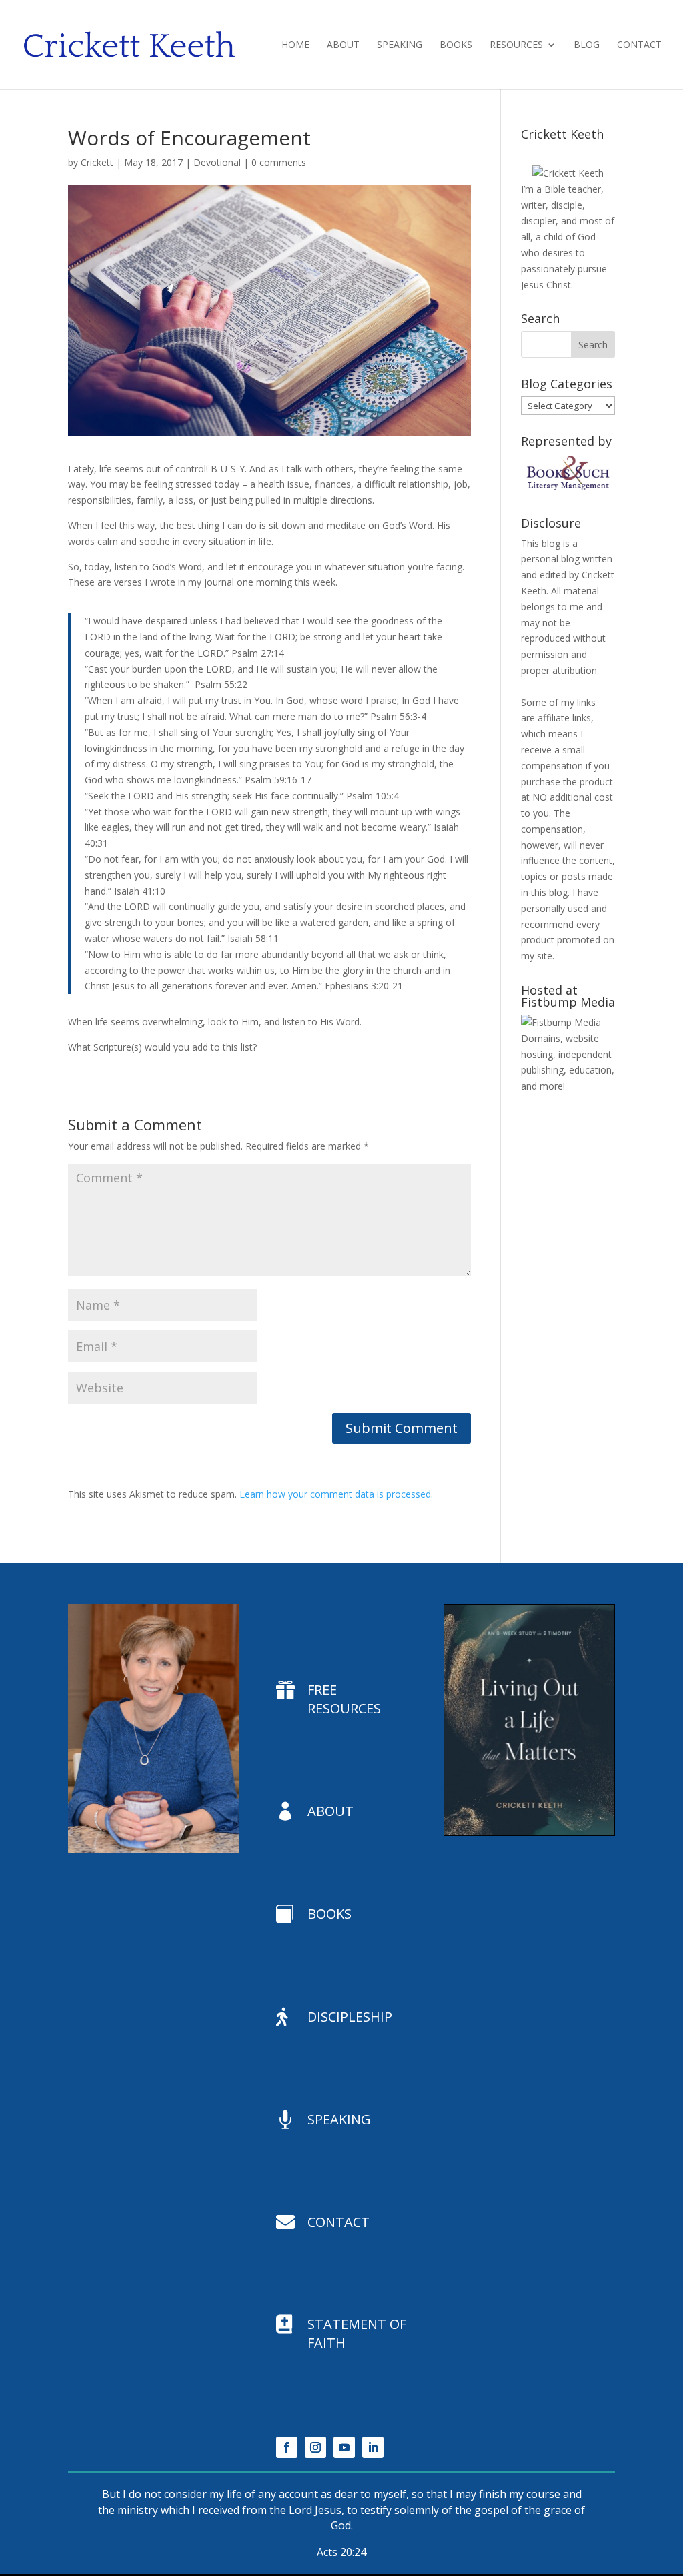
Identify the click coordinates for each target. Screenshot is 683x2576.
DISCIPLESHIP (350, 2017)
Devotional (217, 162)
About (343, 45)
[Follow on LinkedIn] (373, 2447)
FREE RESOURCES (344, 1699)
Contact (639, 45)
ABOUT (330, 1811)
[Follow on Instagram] (315, 2447)
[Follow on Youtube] (344, 2447)
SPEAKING (339, 2119)
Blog (587, 45)
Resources (516, 45)
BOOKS (329, 1914)
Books (456, 45)
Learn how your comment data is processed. (336, 1494)
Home (295, 45)
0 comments (279, 162)
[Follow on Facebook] (287, 2447)
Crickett (97, 162)
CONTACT (338, 2222)
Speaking (400, 45)
